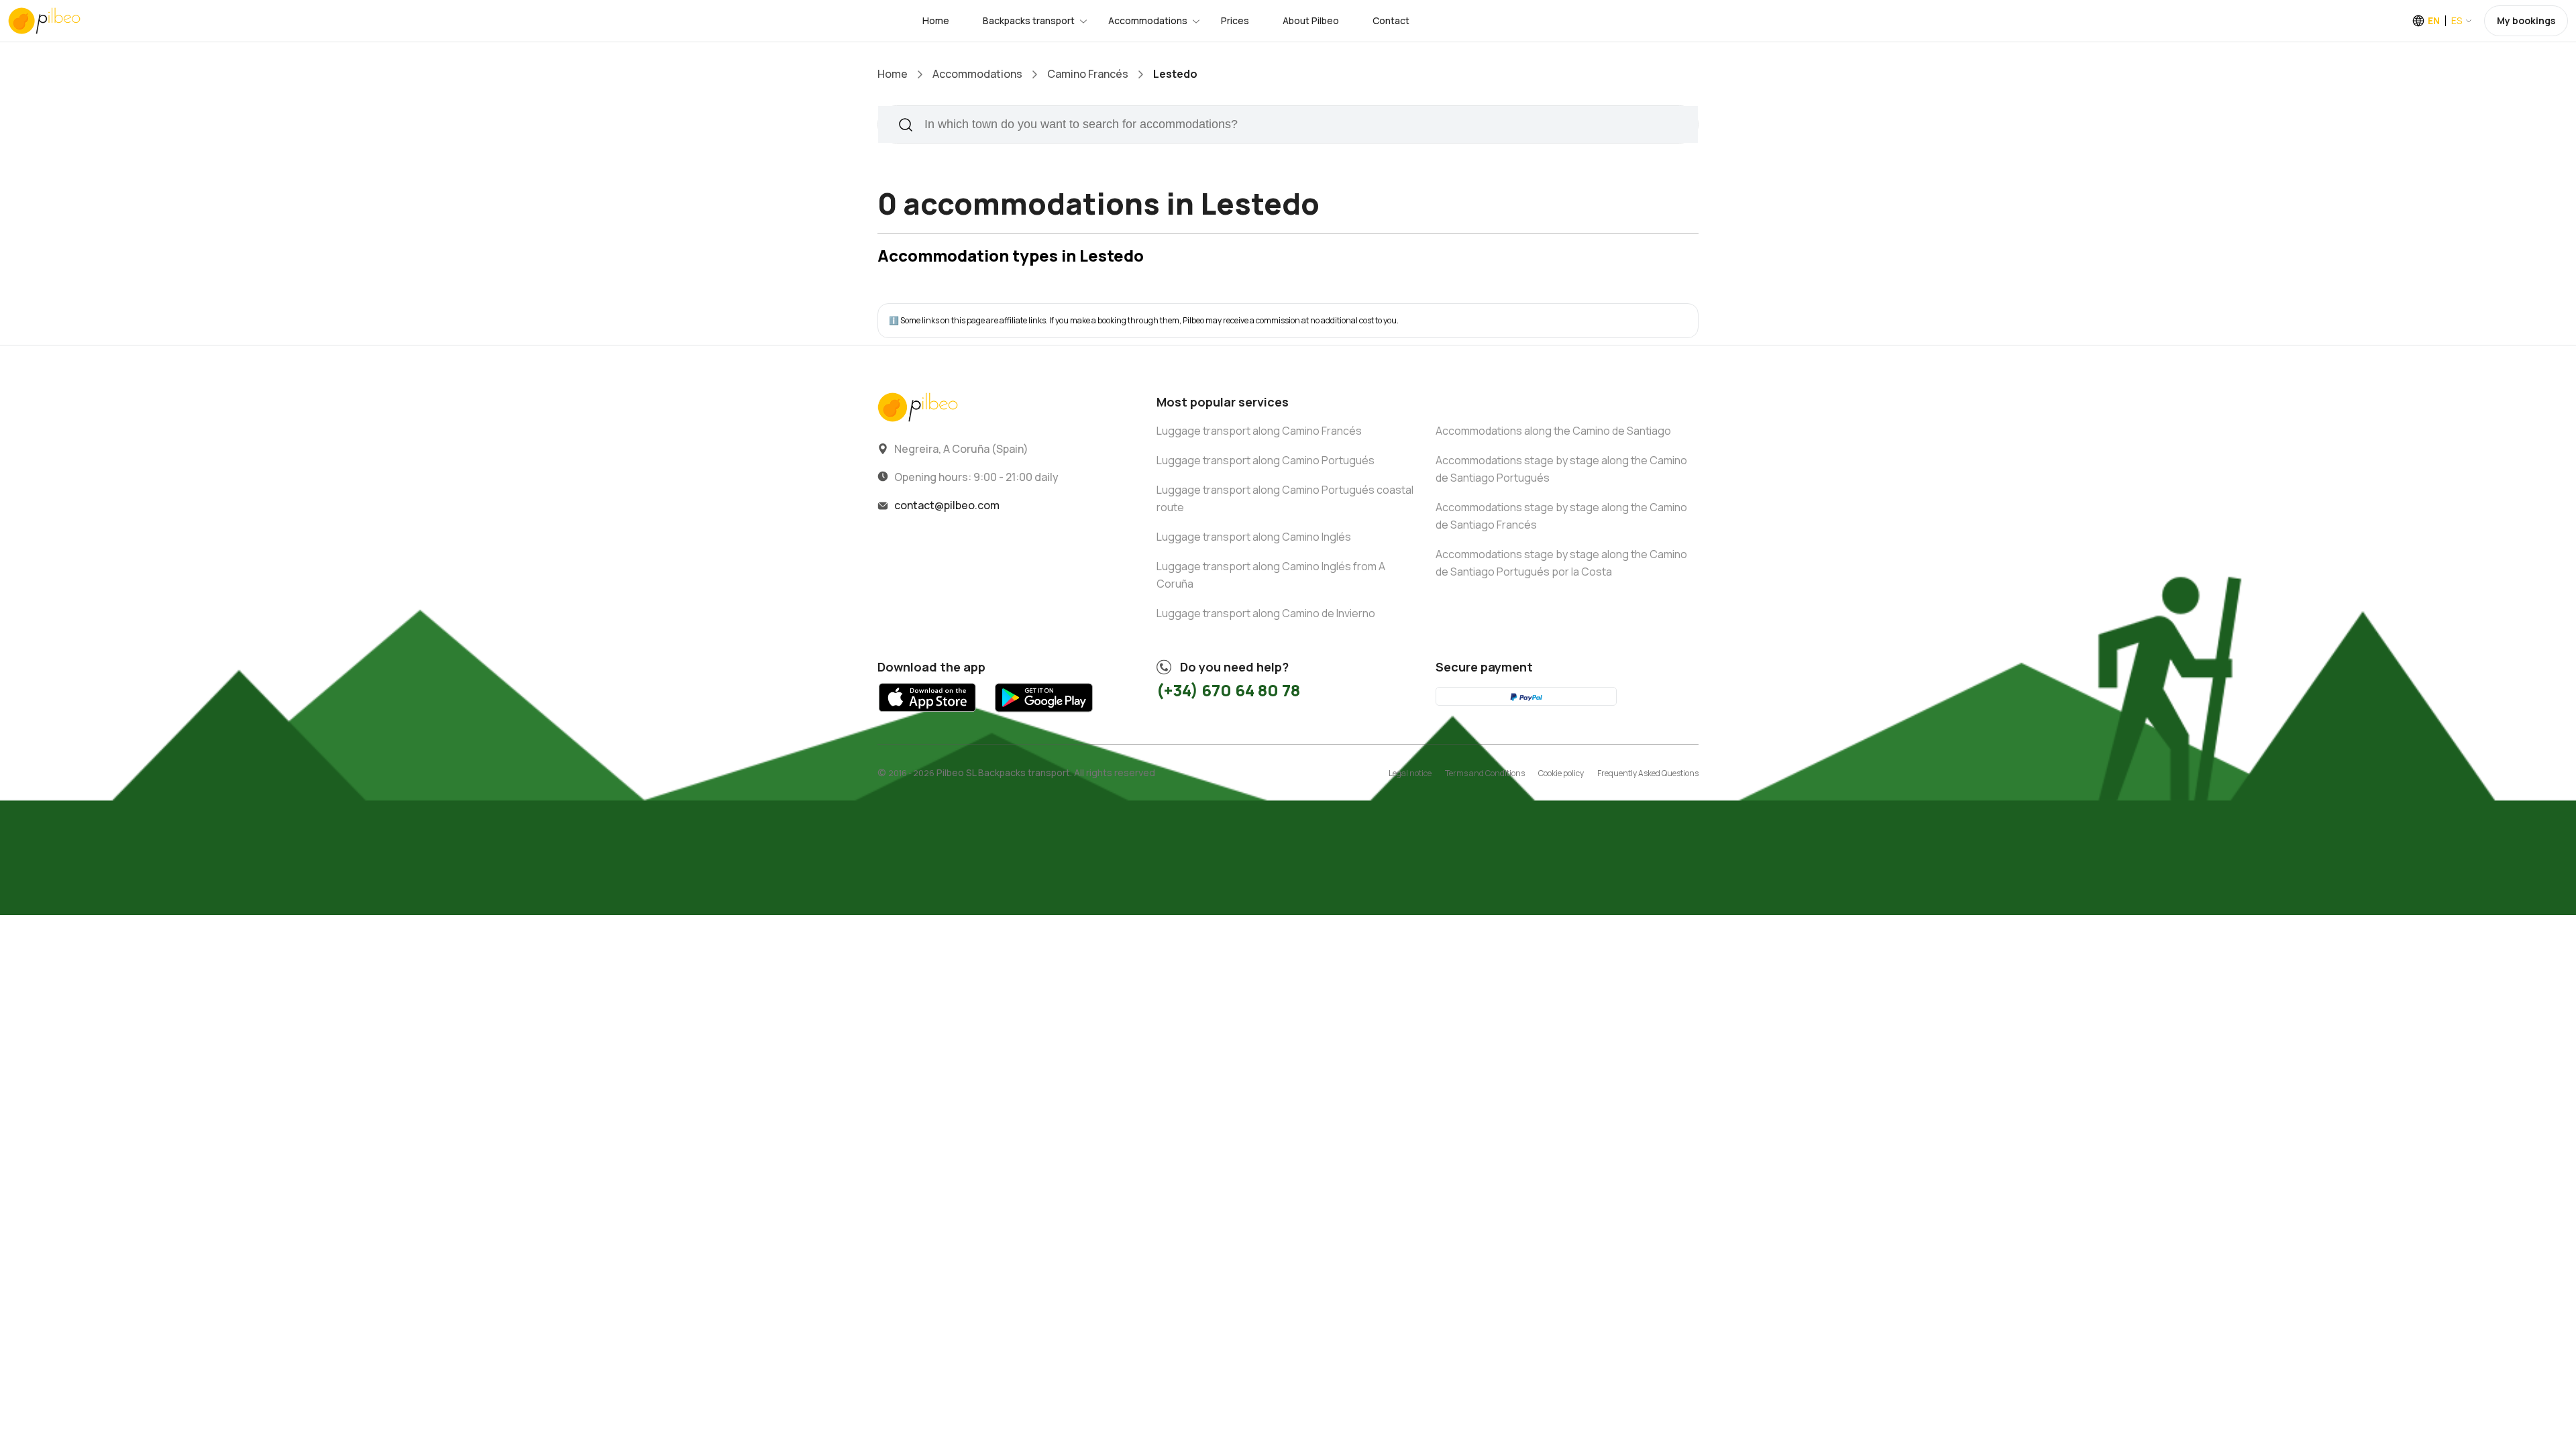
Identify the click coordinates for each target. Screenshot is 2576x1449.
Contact (1391, 20)
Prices (1235, 20)
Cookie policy (1561, 773)
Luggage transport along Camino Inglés (1254, 537)
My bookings (2526, 20)
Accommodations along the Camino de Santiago (1553, 431)
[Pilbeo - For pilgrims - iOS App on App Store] (927, 715)
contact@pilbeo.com (947, 505)
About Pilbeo (1311, 20)
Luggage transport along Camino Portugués (1266, 460)
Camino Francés (1088, 74)
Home (936, 20)
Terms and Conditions (1485, 773)
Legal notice (1410, 773)
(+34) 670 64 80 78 (1228, 690)
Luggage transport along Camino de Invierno (1266, 613)
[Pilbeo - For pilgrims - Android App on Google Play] (1043, 715)
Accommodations (1148, 20)
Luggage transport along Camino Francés (1259, 431)
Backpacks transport (1029, 20)
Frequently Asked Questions (1648, 773)
